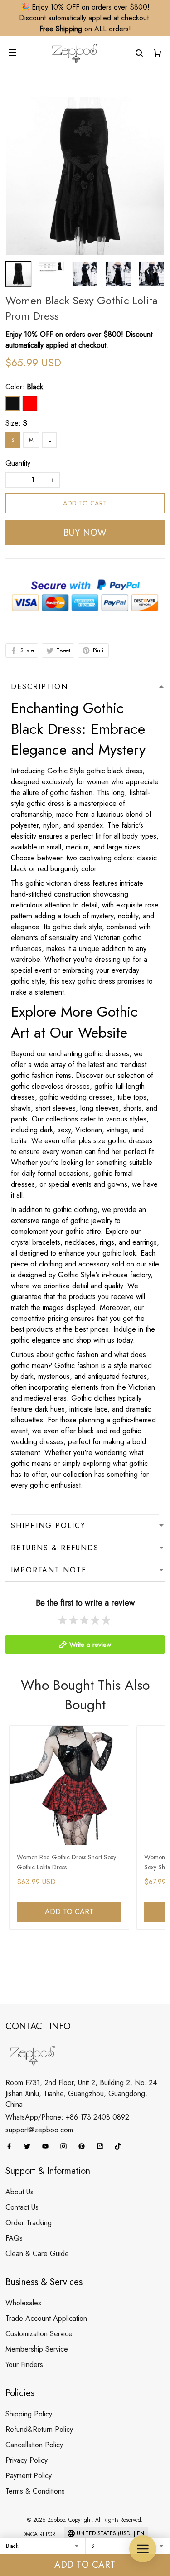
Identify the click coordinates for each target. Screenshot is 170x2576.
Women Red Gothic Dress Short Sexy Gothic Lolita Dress (66, 1862)
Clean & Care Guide (37, 2253)
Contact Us (22, 2207)
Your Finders (24, 2365)
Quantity (18, 463)
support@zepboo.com (39, 2130)
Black (35, 387)
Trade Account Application (46, 2318)
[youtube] (48, 2146)
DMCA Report (40, 2534)
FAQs (14, 2238)
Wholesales (23, 2303)
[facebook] (12, 2146)
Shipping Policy (29, 2414)
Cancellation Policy (34, 2445)
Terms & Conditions (35, 2491)
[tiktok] (121, 2146)
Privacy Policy (27, 2460)
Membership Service (37, 2349)
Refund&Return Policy (39, 2429)
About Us (19, 2192)
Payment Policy (29, 2476)
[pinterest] (84, 2146)
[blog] (102, 2146)
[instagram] (66, 2146)
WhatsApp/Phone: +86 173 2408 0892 (67, 2117)
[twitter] (30, 2146)
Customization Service (39, 2334)
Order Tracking (29, 2223)
